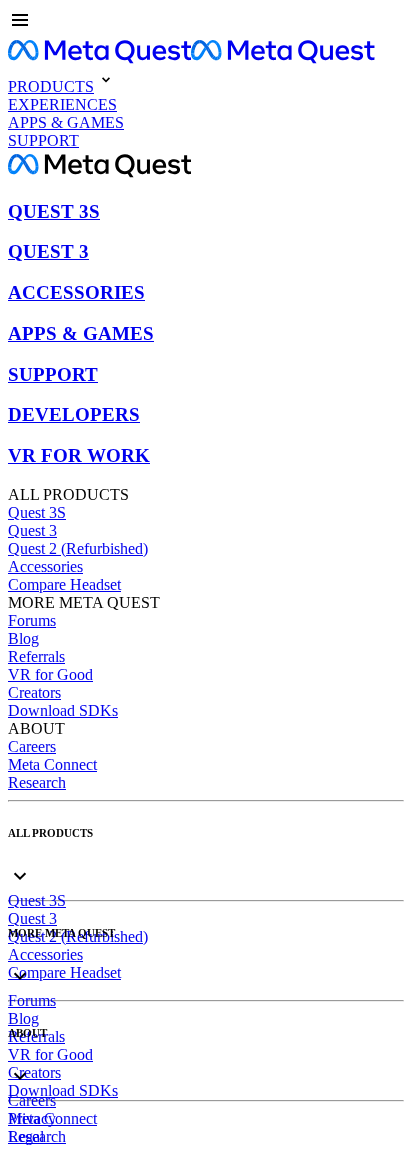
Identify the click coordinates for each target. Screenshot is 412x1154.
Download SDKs (63, 710)
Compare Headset (64, 584)
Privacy (32, 1118)
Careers (32, 746)
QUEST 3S (54, 211)
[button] (206, 22)
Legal (26, 1136)
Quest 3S (37, 512)
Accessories (45, 566)
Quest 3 (32, 530)
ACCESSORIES (76, 292)
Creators (34, 692)
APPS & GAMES (81, 333)
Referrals (36, 656)
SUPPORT (53, 374)
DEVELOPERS (74, 414)
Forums (32, 620)
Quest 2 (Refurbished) (78, 548)
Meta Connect (52, 764)
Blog (23, 638)
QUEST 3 (48, 251)
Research (37, 782)
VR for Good (50, 674)
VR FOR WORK (79, 455)
